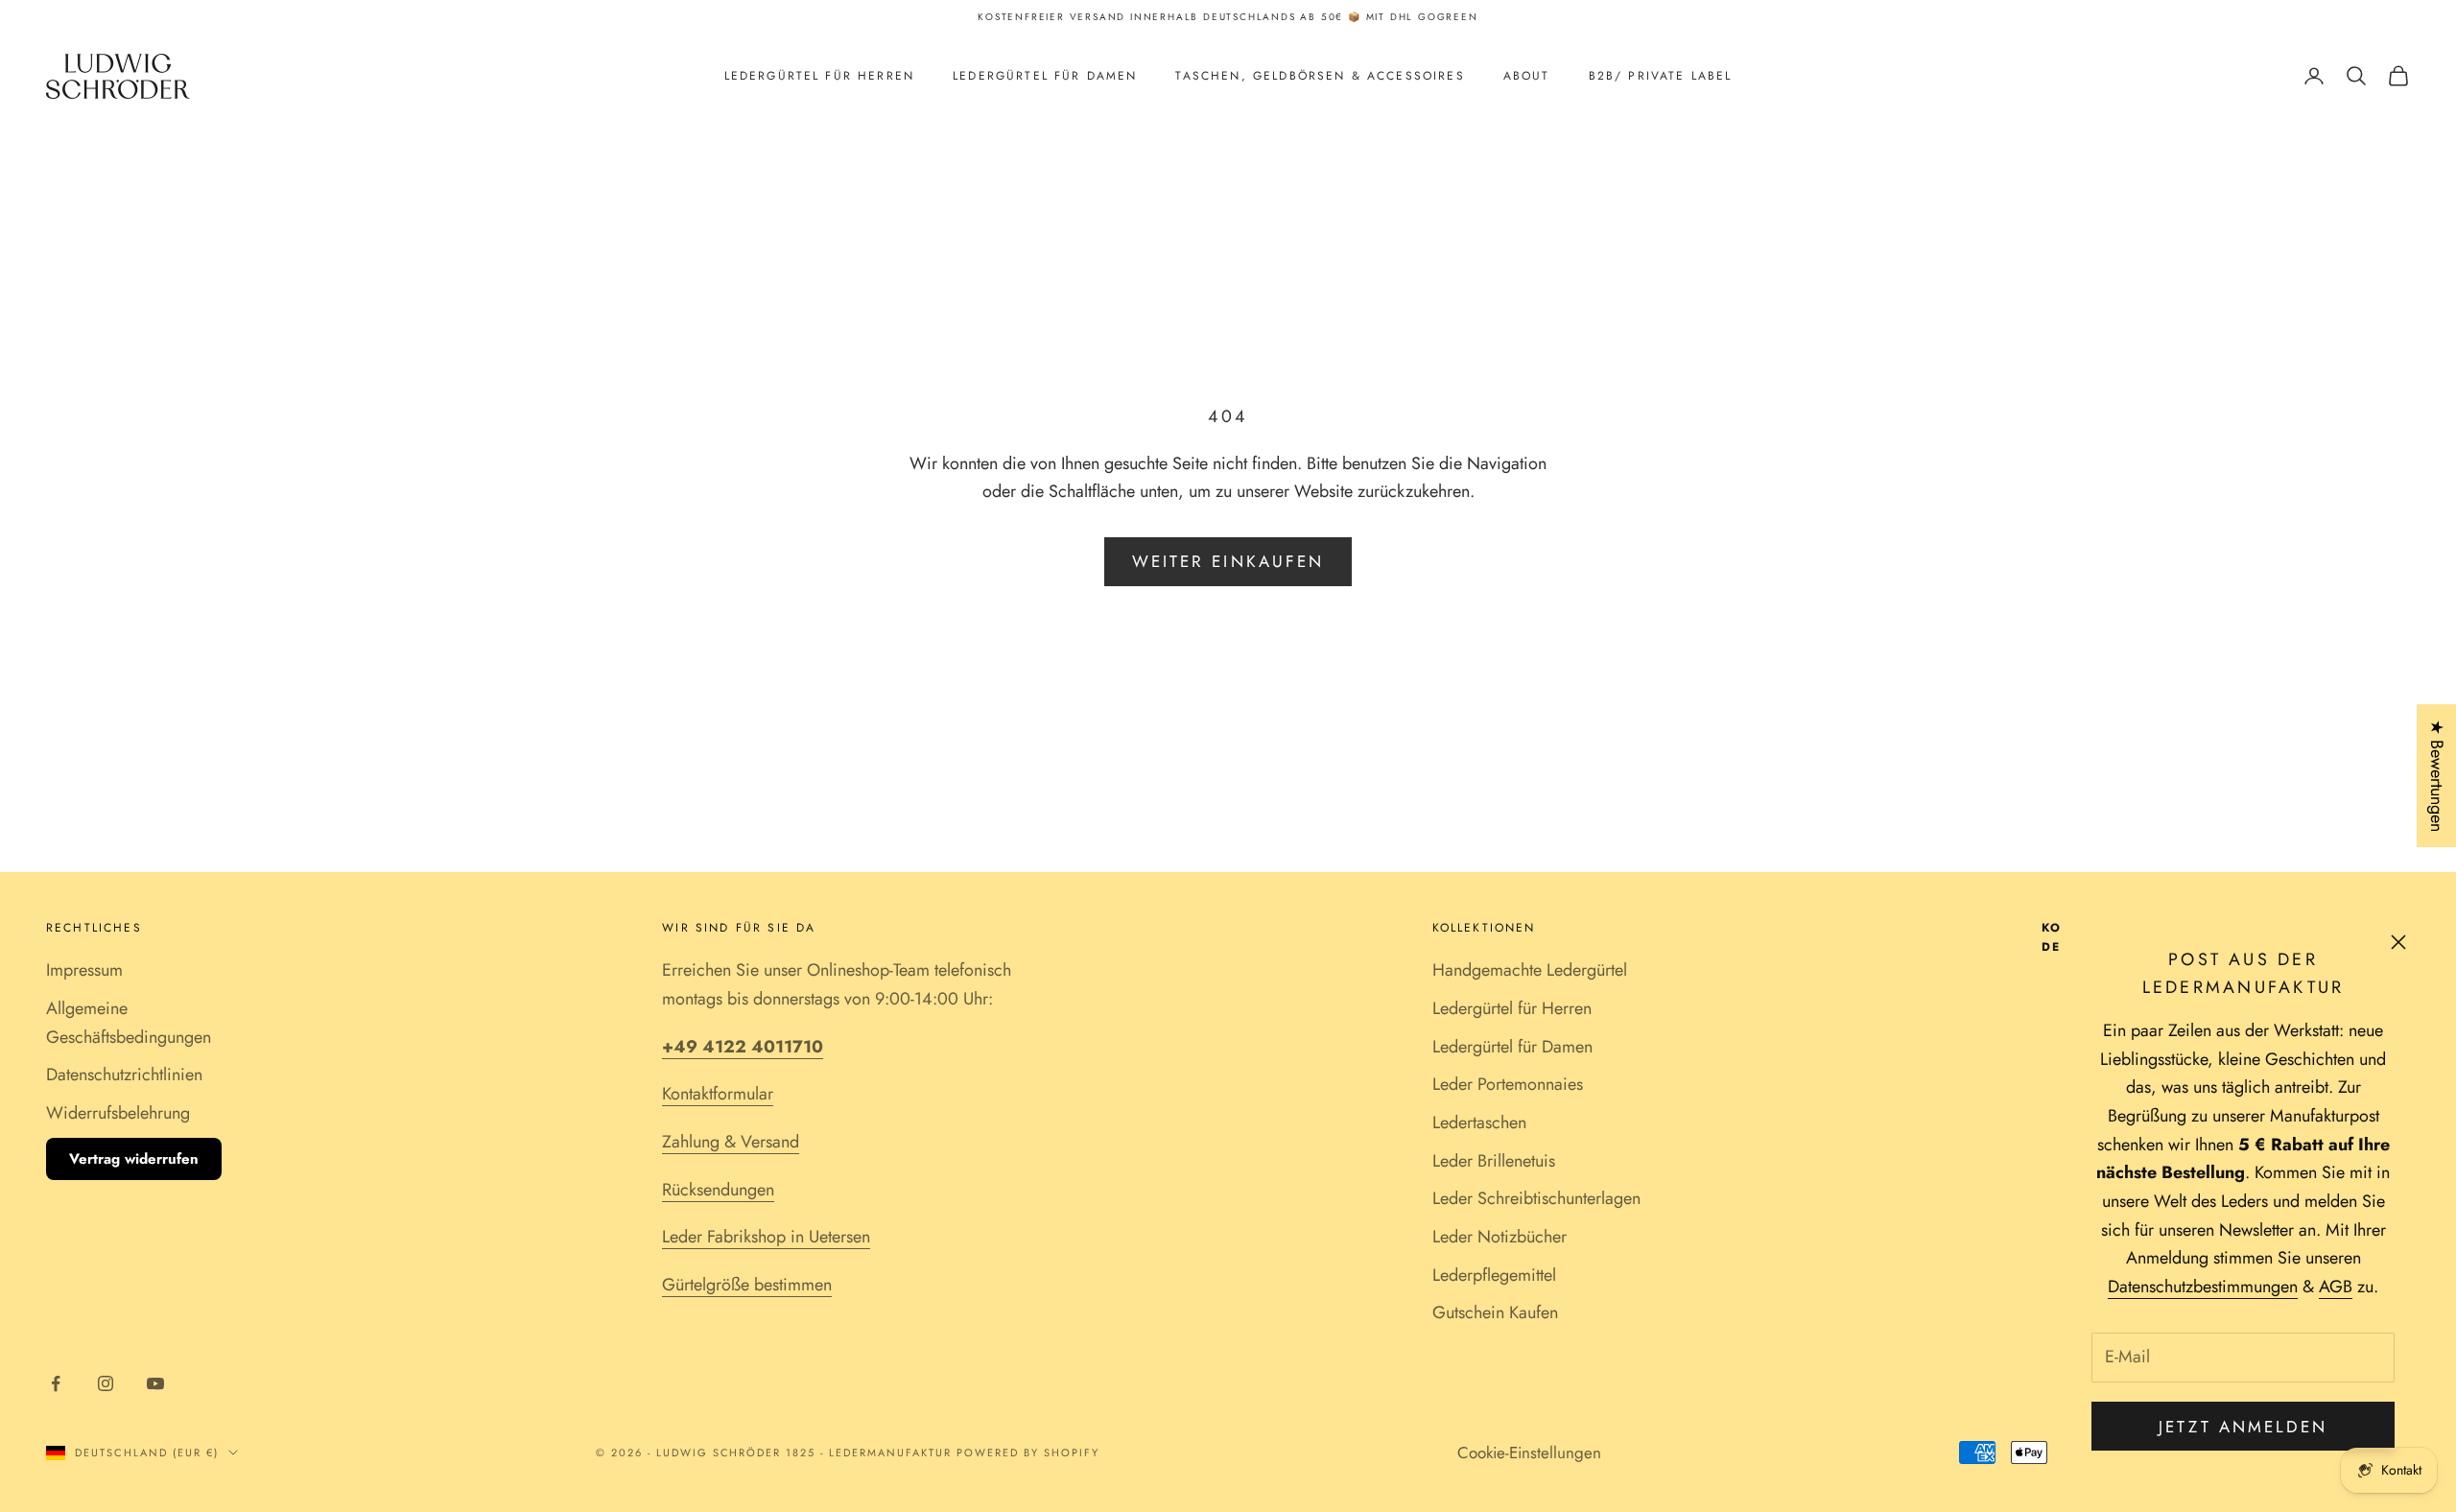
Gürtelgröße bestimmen (747, 1285)
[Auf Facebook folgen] (56, 1383)
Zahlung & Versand (731, 1142)
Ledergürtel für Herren (820, 76)
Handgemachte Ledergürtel (1530, 970)
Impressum (84, 970)
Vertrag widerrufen (134, 1159)
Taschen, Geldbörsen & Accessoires (1320, 76)
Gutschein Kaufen (1495, 1312)
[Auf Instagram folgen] (106, 1383)
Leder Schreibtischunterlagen (1536, 1198)
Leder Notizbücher (1500, 1237)
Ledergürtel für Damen (1045, 76)
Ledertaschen (1479, 1122)
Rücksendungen (718, 1190)
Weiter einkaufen (1228, 561)
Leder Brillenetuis (1494, 1161)
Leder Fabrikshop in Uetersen (766, 1237)
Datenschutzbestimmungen (2203, 1287)
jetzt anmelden (2243, 1427)
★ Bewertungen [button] (2437, 776)
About (1527, 76)
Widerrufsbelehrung (118, 1113)
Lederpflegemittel (1494, 1275)
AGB (2336, 1287)
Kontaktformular (718, 1094)
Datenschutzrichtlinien (124, 1075)
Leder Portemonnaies (1508, 1084)
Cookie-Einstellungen (1529, 1453)
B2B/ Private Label (1661, 76)
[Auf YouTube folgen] (155, 1383)
